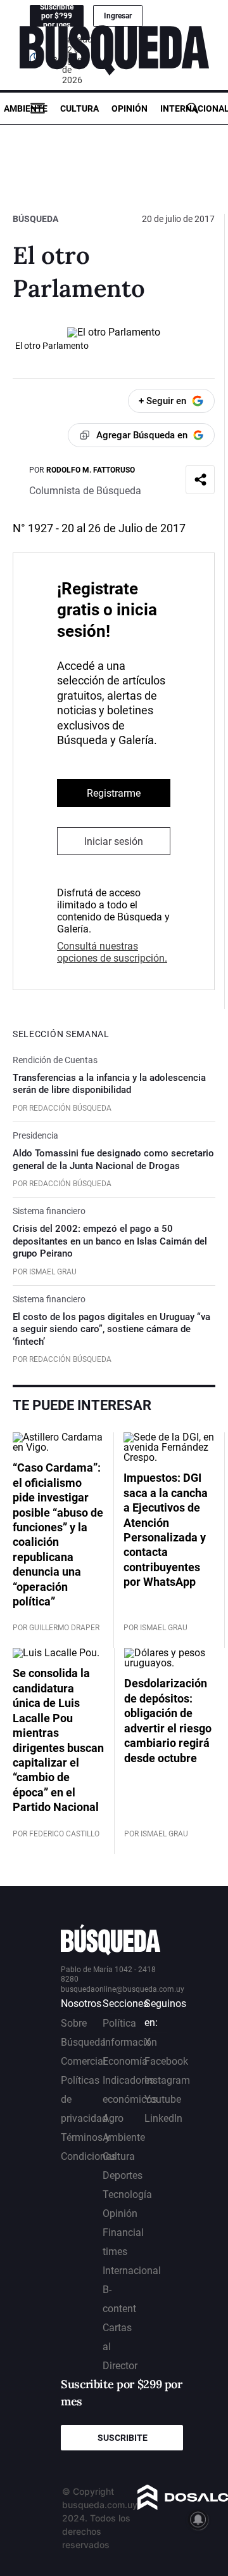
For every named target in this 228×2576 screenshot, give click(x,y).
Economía (125, 2061)
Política (119, 2023)
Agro (113, 2118)
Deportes (123, 2175)
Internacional (132, 2271)
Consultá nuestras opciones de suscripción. (112, 952)
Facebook (166, 2061)
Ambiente (26, 108)
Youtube (163, 2099)
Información (130, 2042)
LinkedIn (163, 2118)
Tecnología (127, 2194)
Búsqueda (35, 219)
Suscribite (123, 2438)
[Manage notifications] (198, 2520)
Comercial (83, 2061)
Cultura (79, 108)
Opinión (130, 108)
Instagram (167, 2080)
